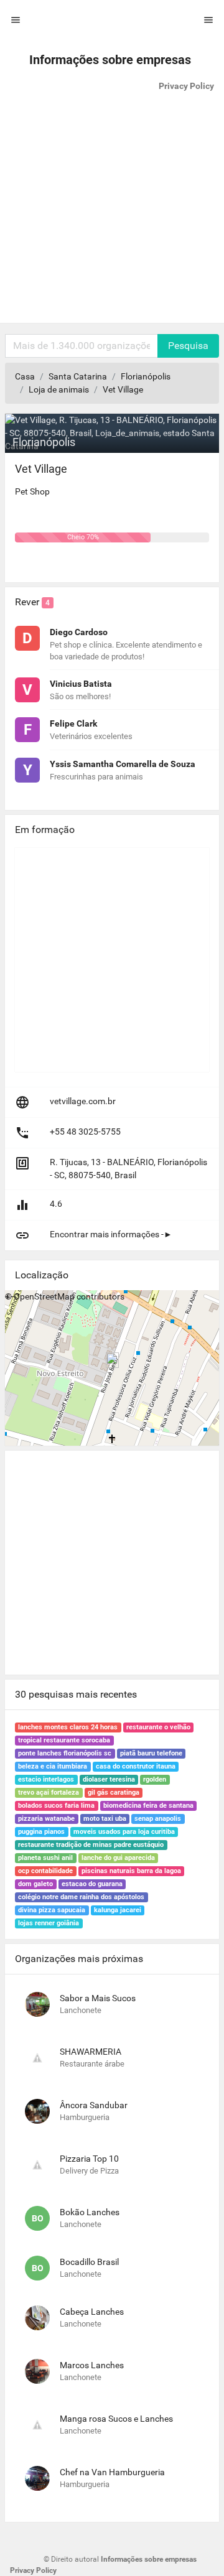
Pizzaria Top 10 (89, 2159)
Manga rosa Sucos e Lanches (116, 2419)
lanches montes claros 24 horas (68, 1727)
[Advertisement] (112, 211)
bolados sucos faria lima (56, 1806)
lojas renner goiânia (49, 1923)
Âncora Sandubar (94, 2105)
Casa (25, 376)
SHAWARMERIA (91, 2052)
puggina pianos (41, 1832)
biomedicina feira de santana (148, 1806)
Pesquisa (188, 346)
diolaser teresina (109, 1779)
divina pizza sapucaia (52, 1910)
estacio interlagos (46, 1779)
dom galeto (35, 1884)
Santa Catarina (78, 376)
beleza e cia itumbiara (53, 1766)
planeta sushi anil (45, 1858)
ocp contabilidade (45, 1871)
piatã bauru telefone (151, 1753)
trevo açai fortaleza (49, 1793)
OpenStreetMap (44, 1296)
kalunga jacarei (118, 1910)
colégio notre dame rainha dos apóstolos (81, 1897)
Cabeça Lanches (92, 2312)
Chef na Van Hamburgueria (112, 2472)
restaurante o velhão (158, 1727)
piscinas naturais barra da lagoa (131, 1871)
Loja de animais (59, 389)
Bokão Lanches (90, 2212)
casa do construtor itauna (136, 1766)
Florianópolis (146, 376)
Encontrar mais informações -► (111, 1234)
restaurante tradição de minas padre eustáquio (91, 1845)
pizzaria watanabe (46, 1819)
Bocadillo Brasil (89, 2262)
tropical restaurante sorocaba (64, 1740)
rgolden (155, 1779)
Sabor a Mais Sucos (98, 1998)
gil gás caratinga (114, 1793)
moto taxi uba (105, 1819)
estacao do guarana (92, 1884)
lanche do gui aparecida (118, 1858)
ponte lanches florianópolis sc (65, 1753)
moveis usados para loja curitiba (124, 1832)
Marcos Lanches (92, 2365)
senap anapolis (158, 1819)
